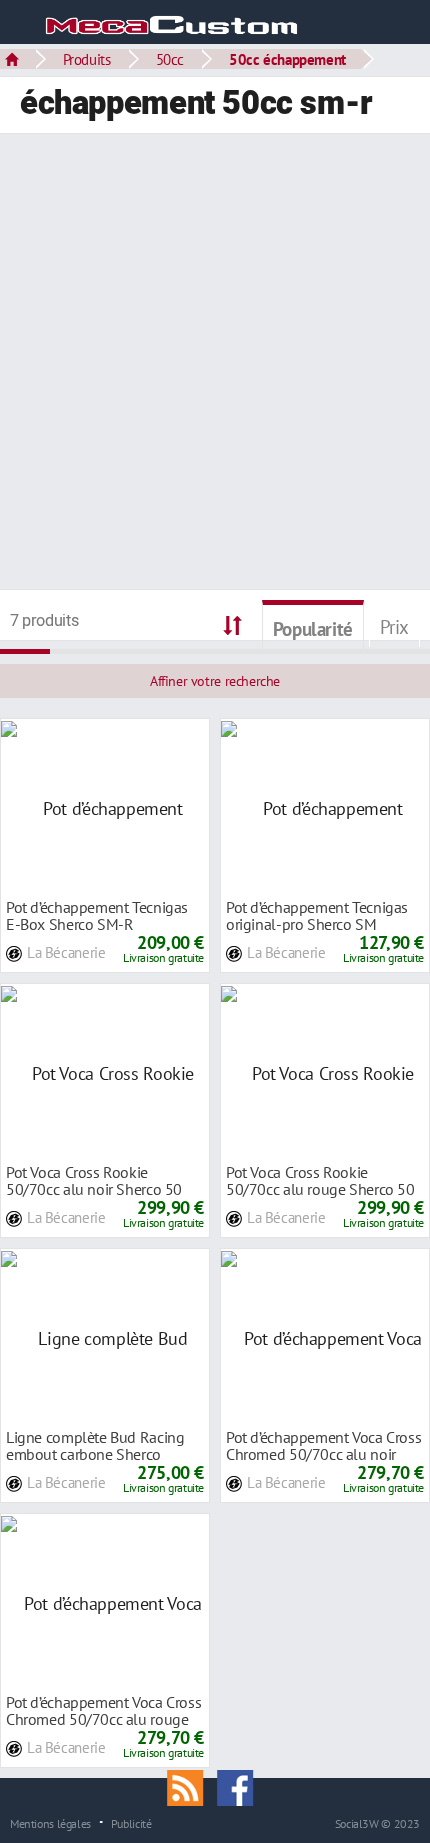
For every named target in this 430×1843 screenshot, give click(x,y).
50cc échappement (287, 59)
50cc (170, 59)
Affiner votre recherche (215, 681)
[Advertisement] (215, 364)
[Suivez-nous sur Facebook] (240, 1786)
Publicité (131, 1823)
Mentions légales (50, 1823)
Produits (87, 59)
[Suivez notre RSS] (192, 1786)
